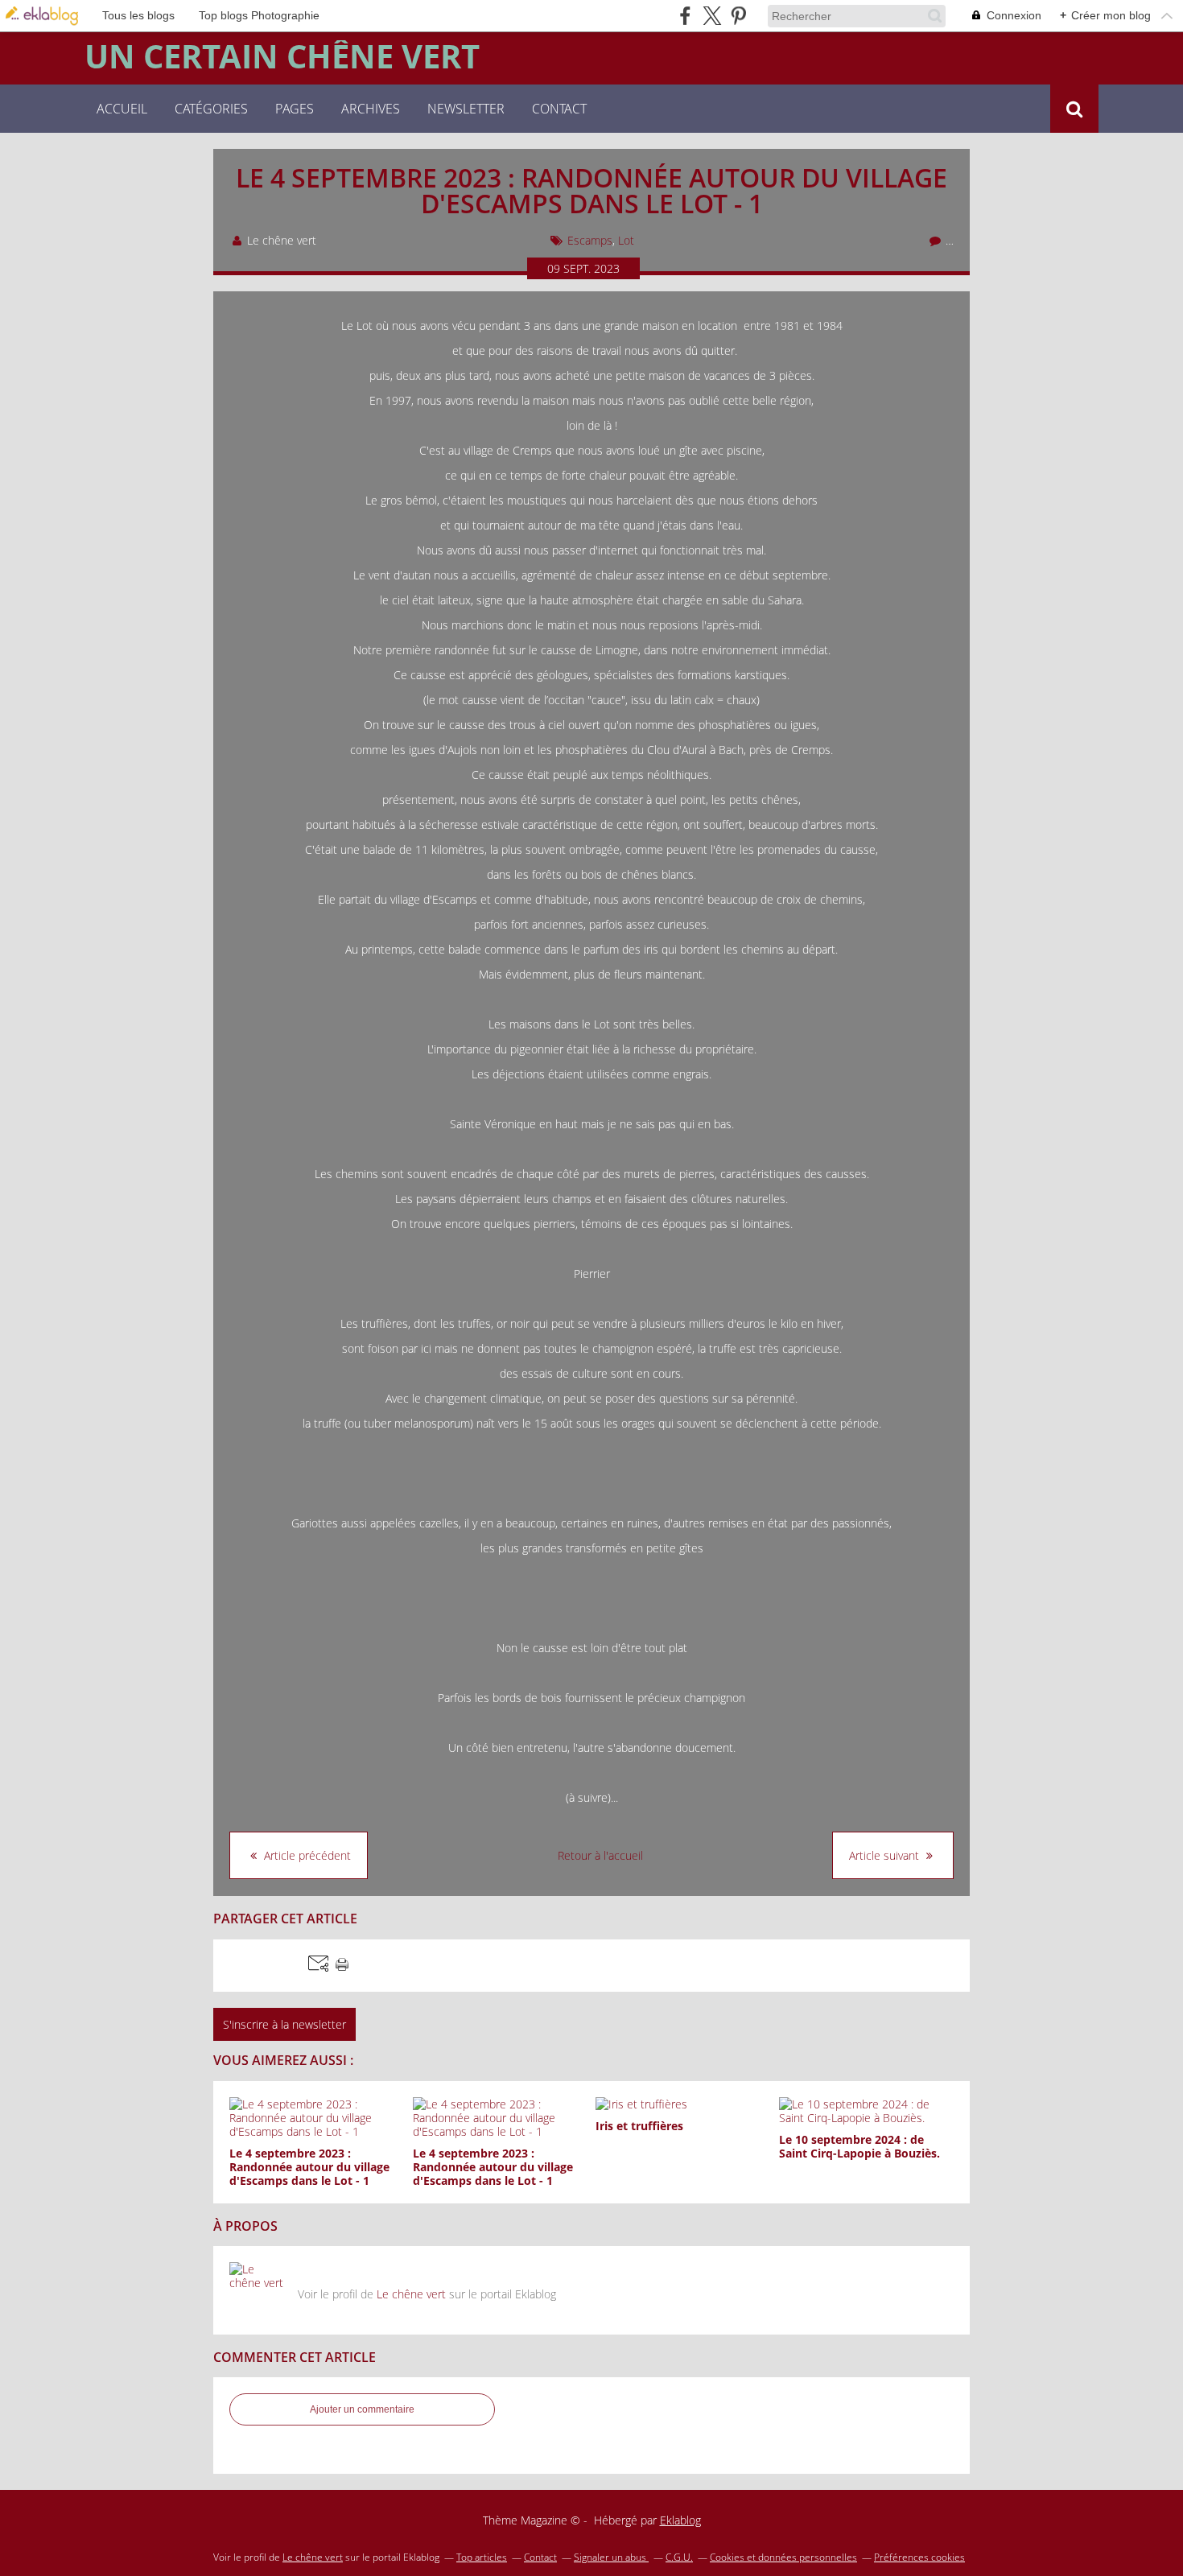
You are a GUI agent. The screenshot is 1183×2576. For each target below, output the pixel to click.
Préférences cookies (919, 2557)
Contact (559, 109)
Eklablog (680, 2520)
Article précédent (306, 1855)
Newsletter (466, 109)
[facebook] (685, 16)
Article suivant (886, 1855)
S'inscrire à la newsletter (284, 2024)
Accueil (122, 109)
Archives (371, 109)
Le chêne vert (411, 2294)
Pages (295, 109)
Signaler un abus (611, 2557)
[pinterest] (738, 16)
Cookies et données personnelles (783, 2557)
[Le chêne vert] (258, 2290)
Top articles (482, 2557)
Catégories (211, 109)
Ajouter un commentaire (362, 2409)
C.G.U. (679, 2557)
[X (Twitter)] (712, 16)
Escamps (590, 240)
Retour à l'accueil (600, 1855)
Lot (626, 240)
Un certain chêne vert (282, 56)
